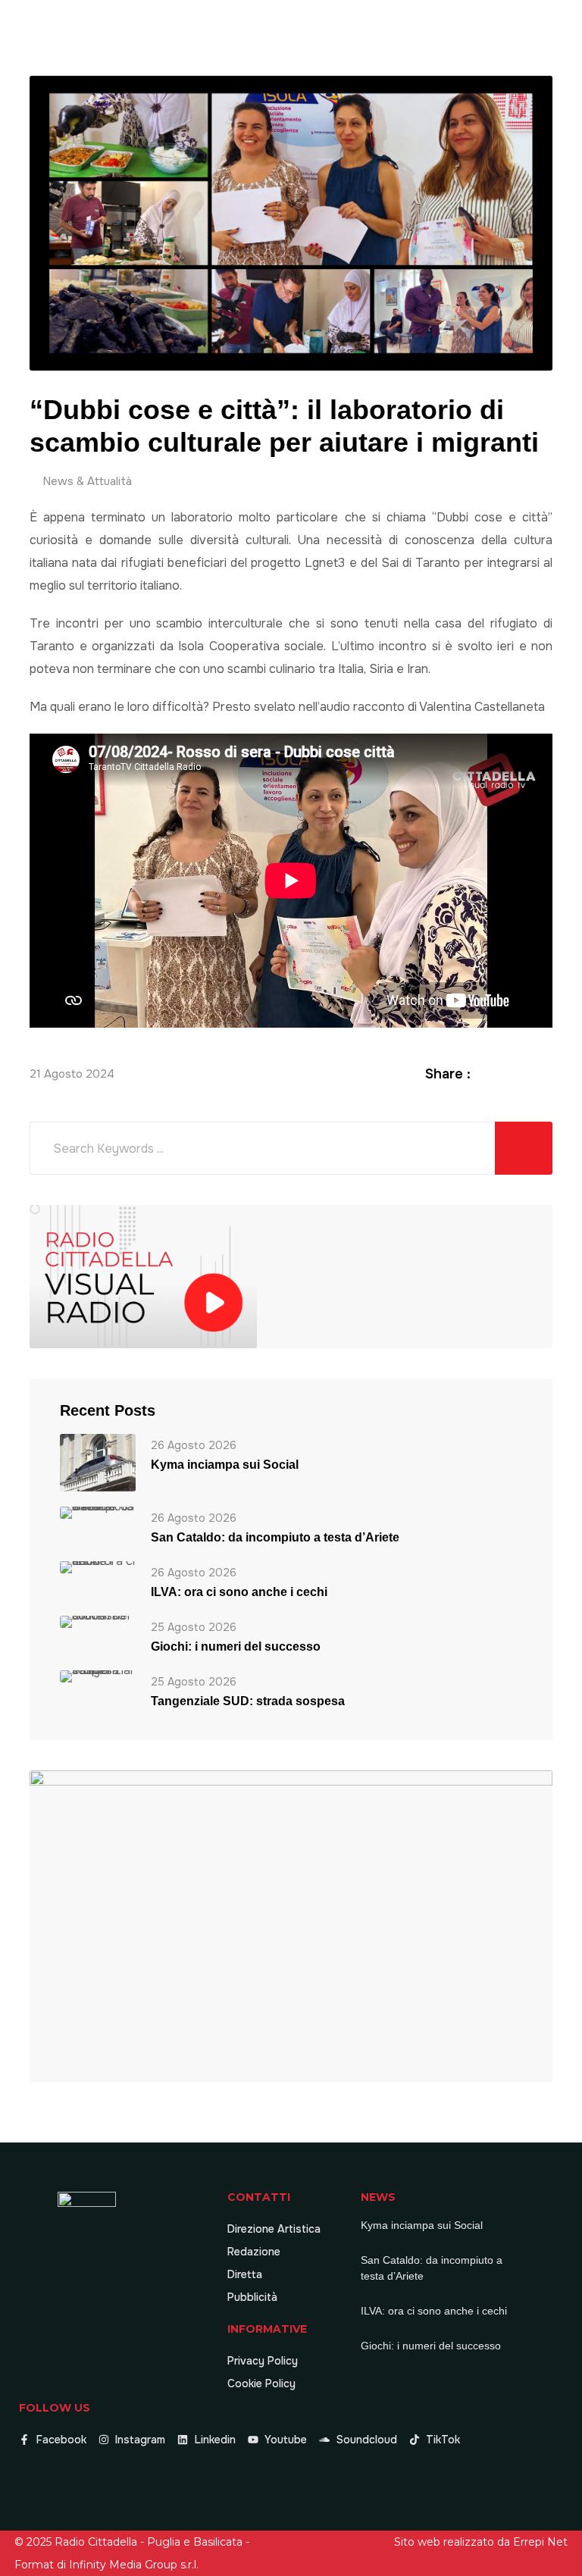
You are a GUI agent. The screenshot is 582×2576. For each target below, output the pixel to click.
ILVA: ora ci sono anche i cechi (239, 1592)
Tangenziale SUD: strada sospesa (248, 1701)
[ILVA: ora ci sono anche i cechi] (98, 1566)
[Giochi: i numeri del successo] (98, 1621)
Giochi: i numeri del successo (236, 1646)
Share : (448, 1074)
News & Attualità (87, 481)
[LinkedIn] (526, 1074)
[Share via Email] (544, 1074)
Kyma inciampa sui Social (225, 1465)
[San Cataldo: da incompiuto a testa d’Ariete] (98, 1512)
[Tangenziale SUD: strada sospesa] (98, 1675)
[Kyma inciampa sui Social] (98, 1462)
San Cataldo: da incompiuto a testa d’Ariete (275, 1537)
